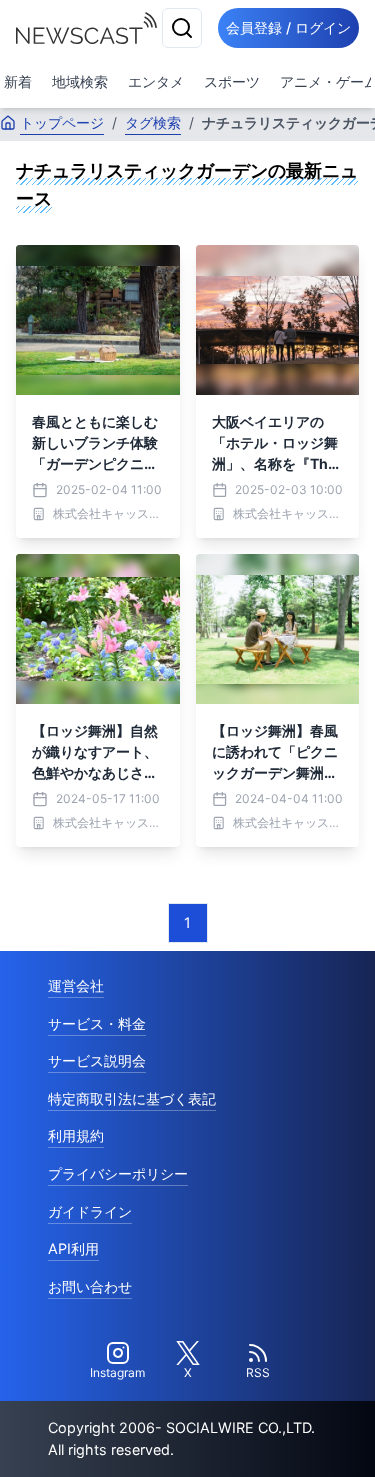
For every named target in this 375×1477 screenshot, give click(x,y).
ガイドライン (90, 1211)
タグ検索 (153, 122)
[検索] (182, 28)
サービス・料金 (97, 1023)
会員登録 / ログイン (288, 27)
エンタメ (156, 81)
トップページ (62, 122)
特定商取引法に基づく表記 (132, 1098)
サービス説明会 (97, 1060)
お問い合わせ (90, 1286)
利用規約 (76, 1135)
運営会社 (76, 985)
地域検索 (80, 81)
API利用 (73, 1248)
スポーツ (232, 81)
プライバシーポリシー (118, 1173)
